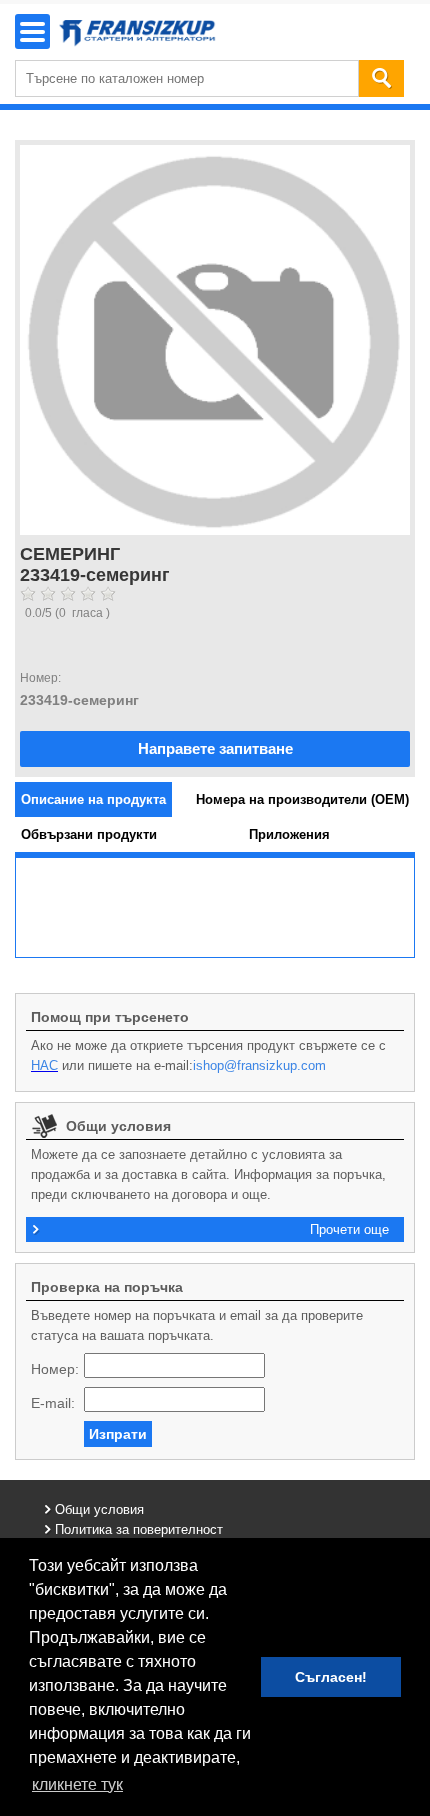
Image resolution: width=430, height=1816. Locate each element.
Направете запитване (215, 748)
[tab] (93, 799)
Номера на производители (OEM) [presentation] (302, 799)
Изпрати (118, 1434)
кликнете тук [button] (77, 1784)
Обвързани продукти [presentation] (89, 834)
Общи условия (99, 1509)
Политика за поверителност (139, 1529)
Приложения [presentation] (289, 834)
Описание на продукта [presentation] (93, 799)
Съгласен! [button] (331, 1677)
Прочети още (349, 1229)
